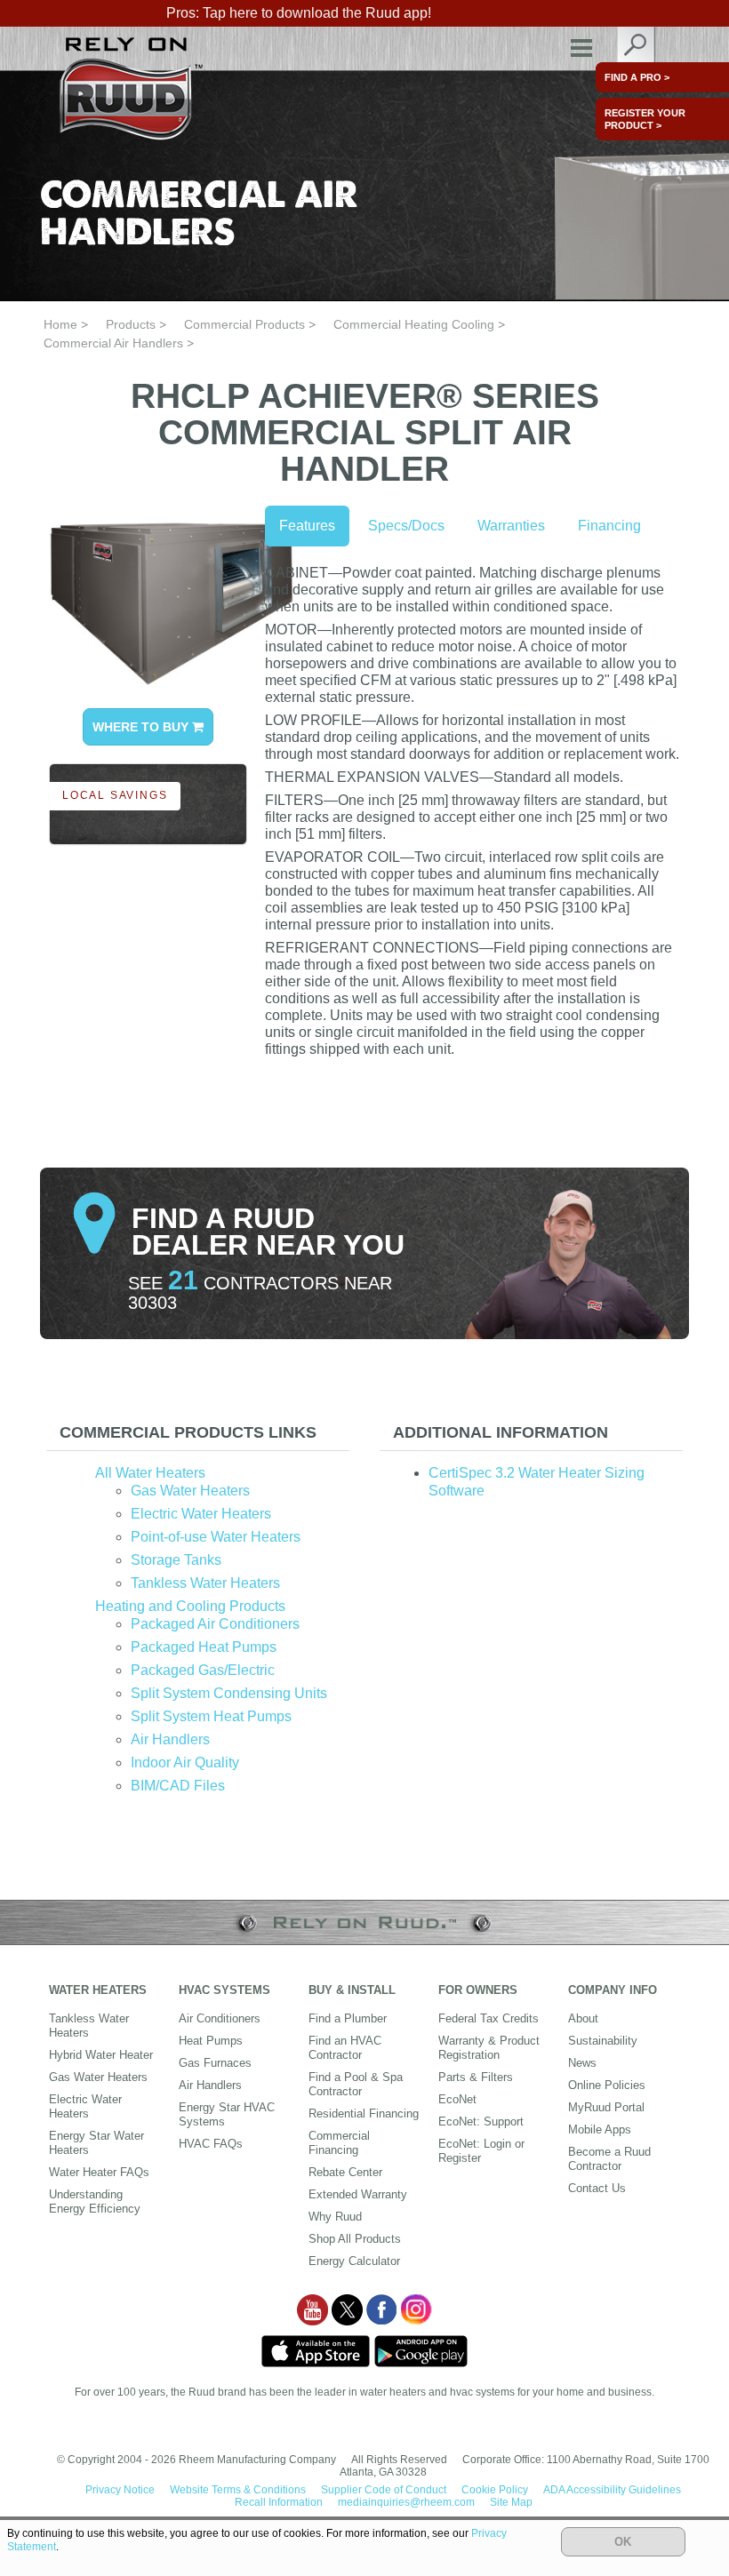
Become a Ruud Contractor (609, 2159)
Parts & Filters (476, 2077)
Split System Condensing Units (229, 1693)
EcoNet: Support (481, 2121)
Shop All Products (355, 2239)
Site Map (511, 2502)
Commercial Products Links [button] (188, 1432)
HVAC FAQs (211, 2144)
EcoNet (457, 2099)
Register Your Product (645, 119)
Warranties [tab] (511, 526)
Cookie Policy (495, 2490)
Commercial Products (244, 324)
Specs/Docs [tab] (406, 526)
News (582, 2063)
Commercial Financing (339, 2143)
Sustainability (603, 2041)
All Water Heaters (150, 1473)
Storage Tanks (176, 1560)
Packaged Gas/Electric (203, 1670)
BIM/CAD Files (178, 1786)
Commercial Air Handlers (113, 343)
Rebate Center (345, 2172)
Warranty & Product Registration (489, 2048)
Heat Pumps (211, 2041)
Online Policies (607, 2085)
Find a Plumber (348, 2018)
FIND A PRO (637, 77)
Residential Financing (364, 2113)
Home (60, 324)
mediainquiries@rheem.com (406, 2502)
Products (131, 324)
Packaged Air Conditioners (215, 1624)
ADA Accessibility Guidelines (612, 2490)
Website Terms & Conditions (238, 2490)
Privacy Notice (120, 2490)
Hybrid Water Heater (101, 2055)
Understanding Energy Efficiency (95, 2201)
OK (623, 2542)
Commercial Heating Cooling (414, 324)
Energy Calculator (354, 2261)
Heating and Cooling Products (190, 1606)
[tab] (198, 1433)
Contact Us (597, 2188)
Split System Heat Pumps (211, 1716)
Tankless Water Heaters (205, 1583)
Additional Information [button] (501, 1432)
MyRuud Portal (606, 2107)
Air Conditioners (220, 2018)
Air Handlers (170, 1739)
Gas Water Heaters (190, 1491)
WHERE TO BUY (142, 727)
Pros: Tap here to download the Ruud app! (299, 13)
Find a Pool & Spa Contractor (356, 2084)
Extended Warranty (358, 2194)
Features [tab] (307, 526)
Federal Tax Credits (489, 2018)
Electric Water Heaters (201, 1514)
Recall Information (279, 2502)
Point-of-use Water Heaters (216, 1537)
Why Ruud (335, 2217)
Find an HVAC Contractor (345, 2048)
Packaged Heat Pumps (204, 1647)
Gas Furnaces (215, 2063)
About (583, 2018)
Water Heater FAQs (99, 2172)
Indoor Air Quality (185, 1763)
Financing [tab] (609, 526)
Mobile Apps (600, 2129)
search (637, 48)
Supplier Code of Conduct (384, 2490)
